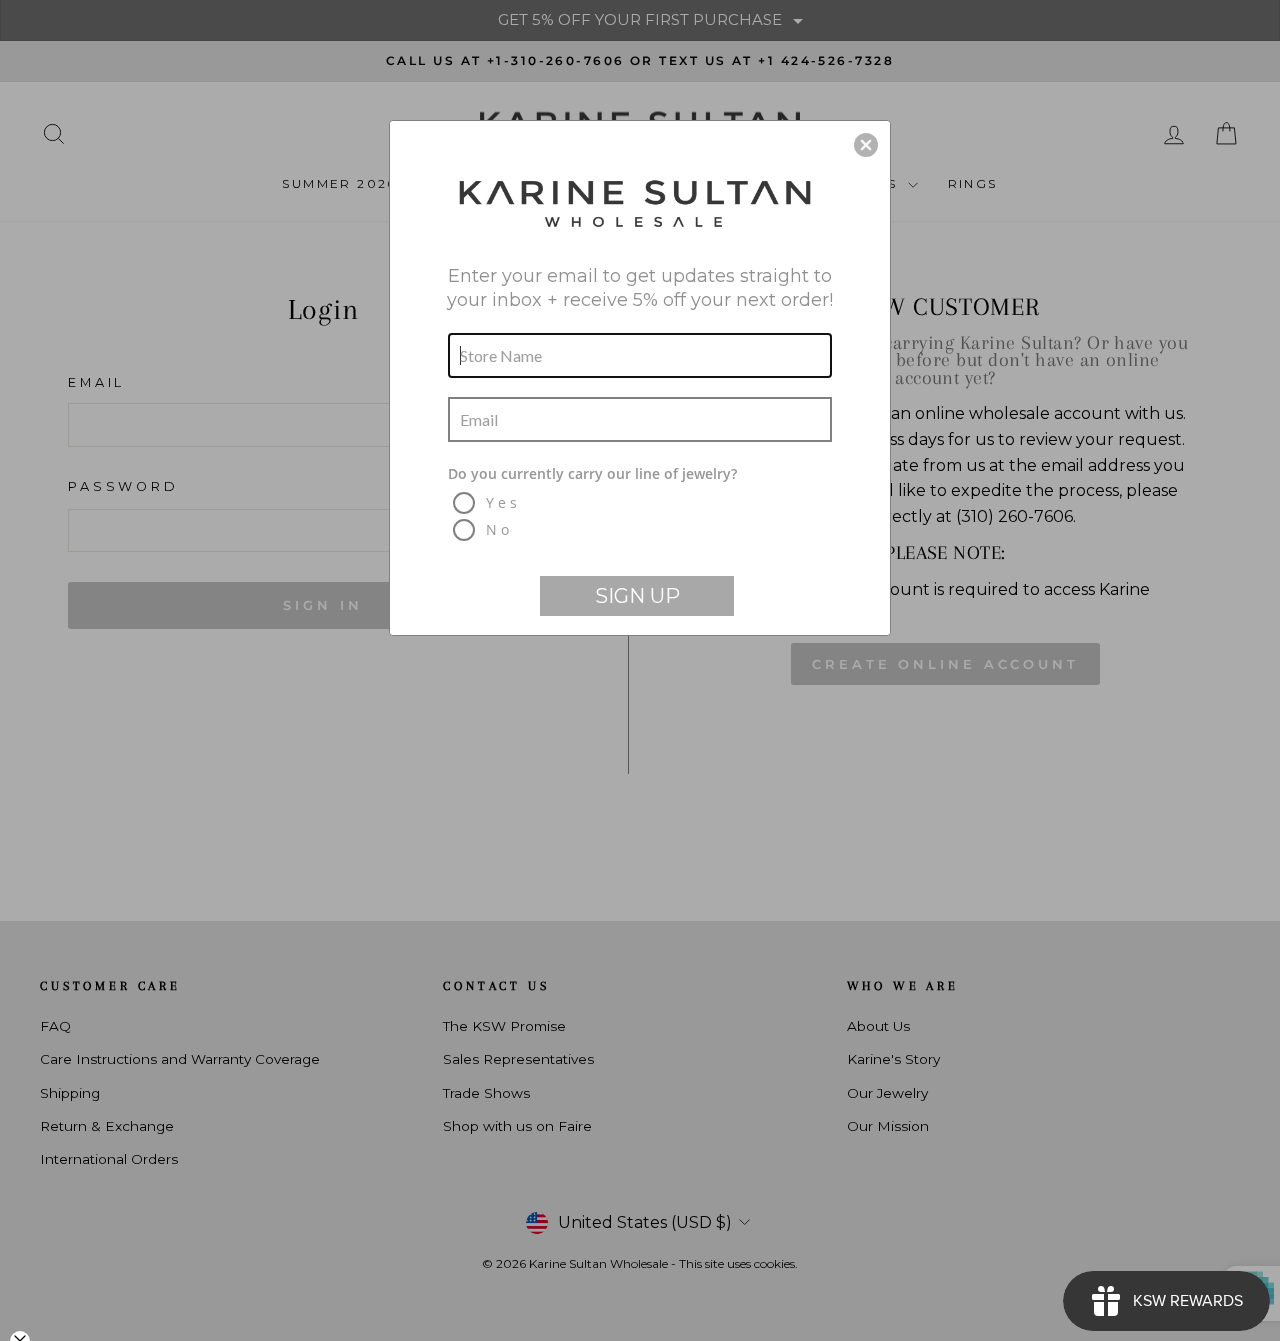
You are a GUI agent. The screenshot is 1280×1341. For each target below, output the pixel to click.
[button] (866, 145)
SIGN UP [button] (637, 596)
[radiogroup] (640, 504)
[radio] (642, 503)
